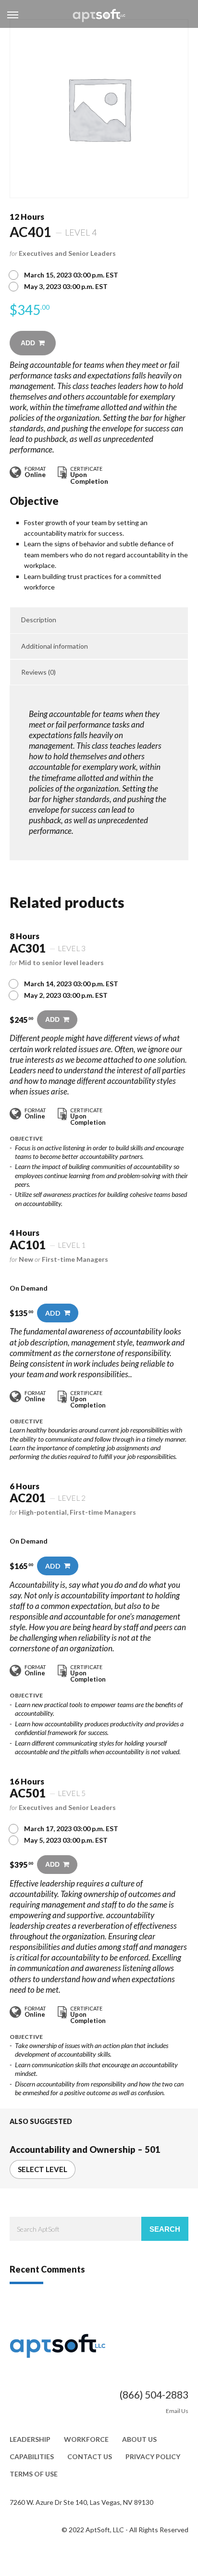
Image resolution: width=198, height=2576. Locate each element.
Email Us (177, 2411)
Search (165, 2229)
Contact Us (90, 2457)
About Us (139, 2439)
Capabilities (32, 2457)
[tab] (99, 620)
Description (39, 620)
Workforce (86, 2439)
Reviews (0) (38, 672)
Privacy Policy (153, 2457)
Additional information (55, 646)
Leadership (30, 2439)
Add (28, 343)
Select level (43, 2169)
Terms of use (34, 2474)
